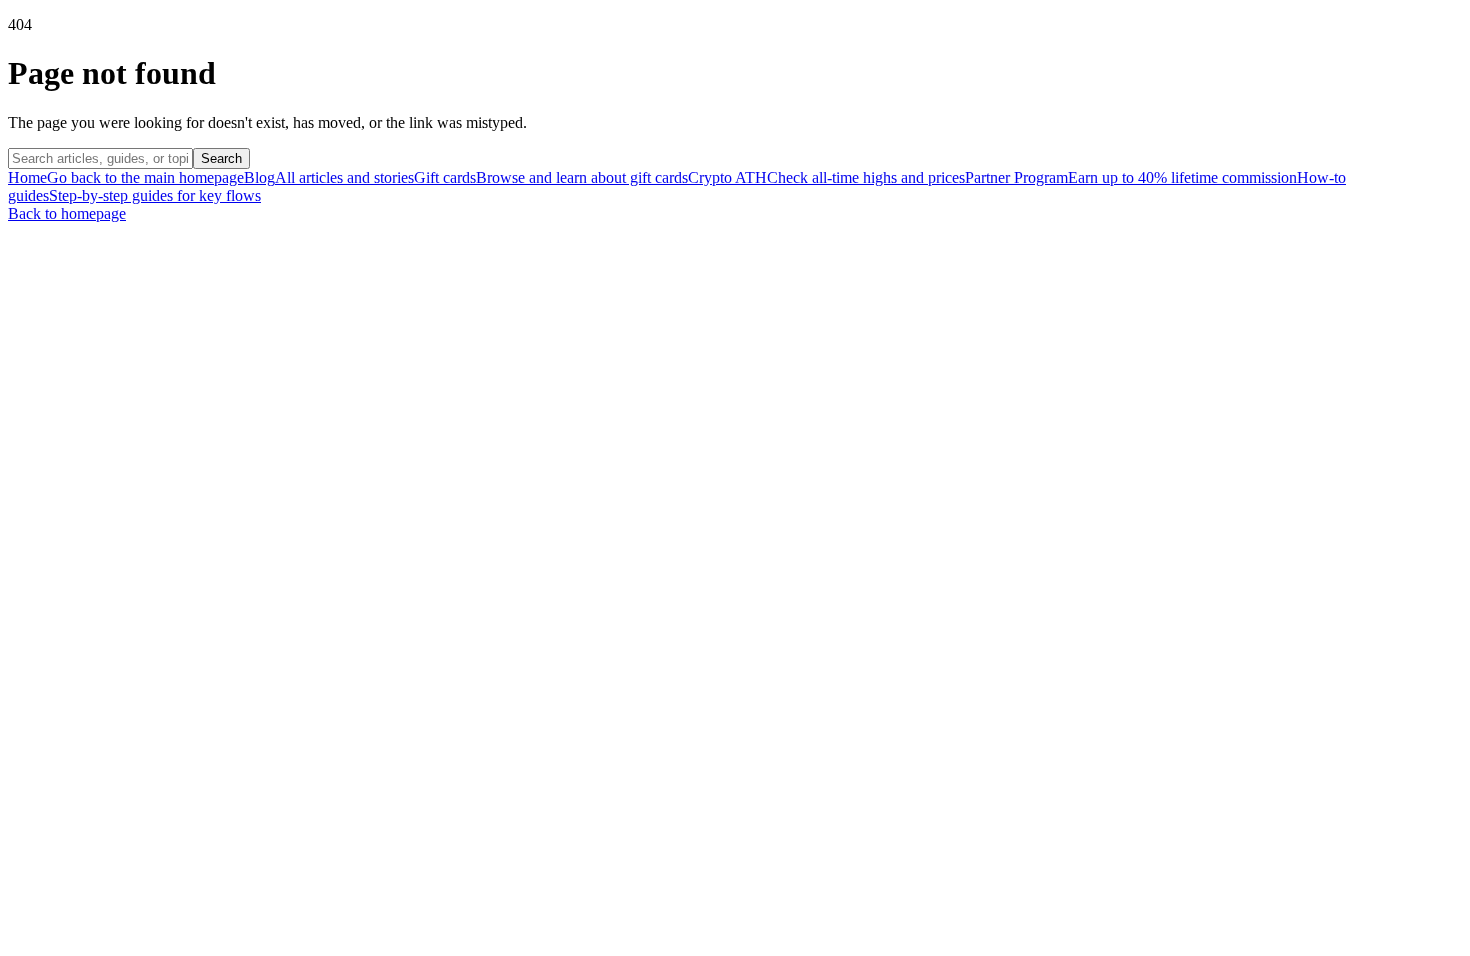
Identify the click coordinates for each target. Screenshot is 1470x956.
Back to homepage (67, 213)
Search (221, 158)
